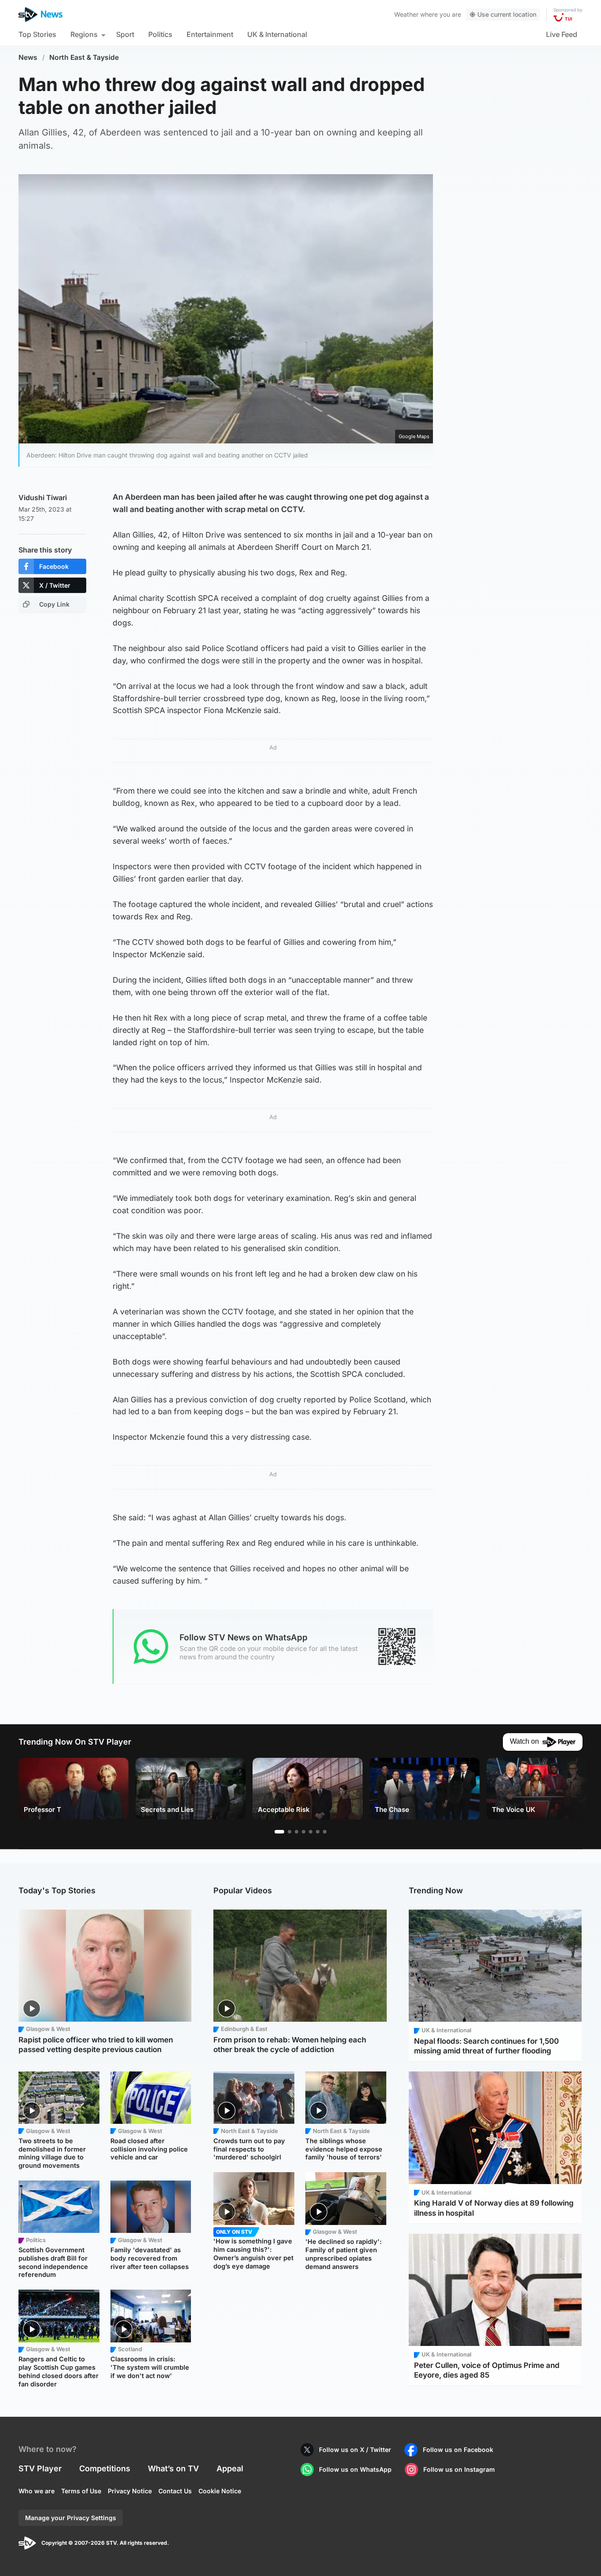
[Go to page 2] (290, 1832)
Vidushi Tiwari (43, 498)
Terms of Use (81, 2491)
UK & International (277, 34)
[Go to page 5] (311, 1832)
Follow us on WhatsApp (355, 2469)
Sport (125, 34)
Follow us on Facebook (458, 2450)
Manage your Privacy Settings (71, 2518)
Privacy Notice (130, 2491)
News (28, 57)
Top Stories (37, 34)
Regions (84, 34)
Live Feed (562, 34)
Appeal (230, 2468)
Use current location (507, 14)
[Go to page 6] (318, 1832)
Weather (406, 14)
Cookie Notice (220, 2491)
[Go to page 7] (325, 1832)
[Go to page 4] (304, 1832)
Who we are (37, 2491)
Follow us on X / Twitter (355, 2450)
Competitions (105, 2468)
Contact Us (175, 2491)
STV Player (40, 2468)
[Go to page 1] (279, 1832)
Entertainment (210, 34)
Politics (160, 34)
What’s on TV (173, 2468)
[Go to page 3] (297, 1832)
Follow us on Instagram (459, 2469)
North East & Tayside (84, 57)
